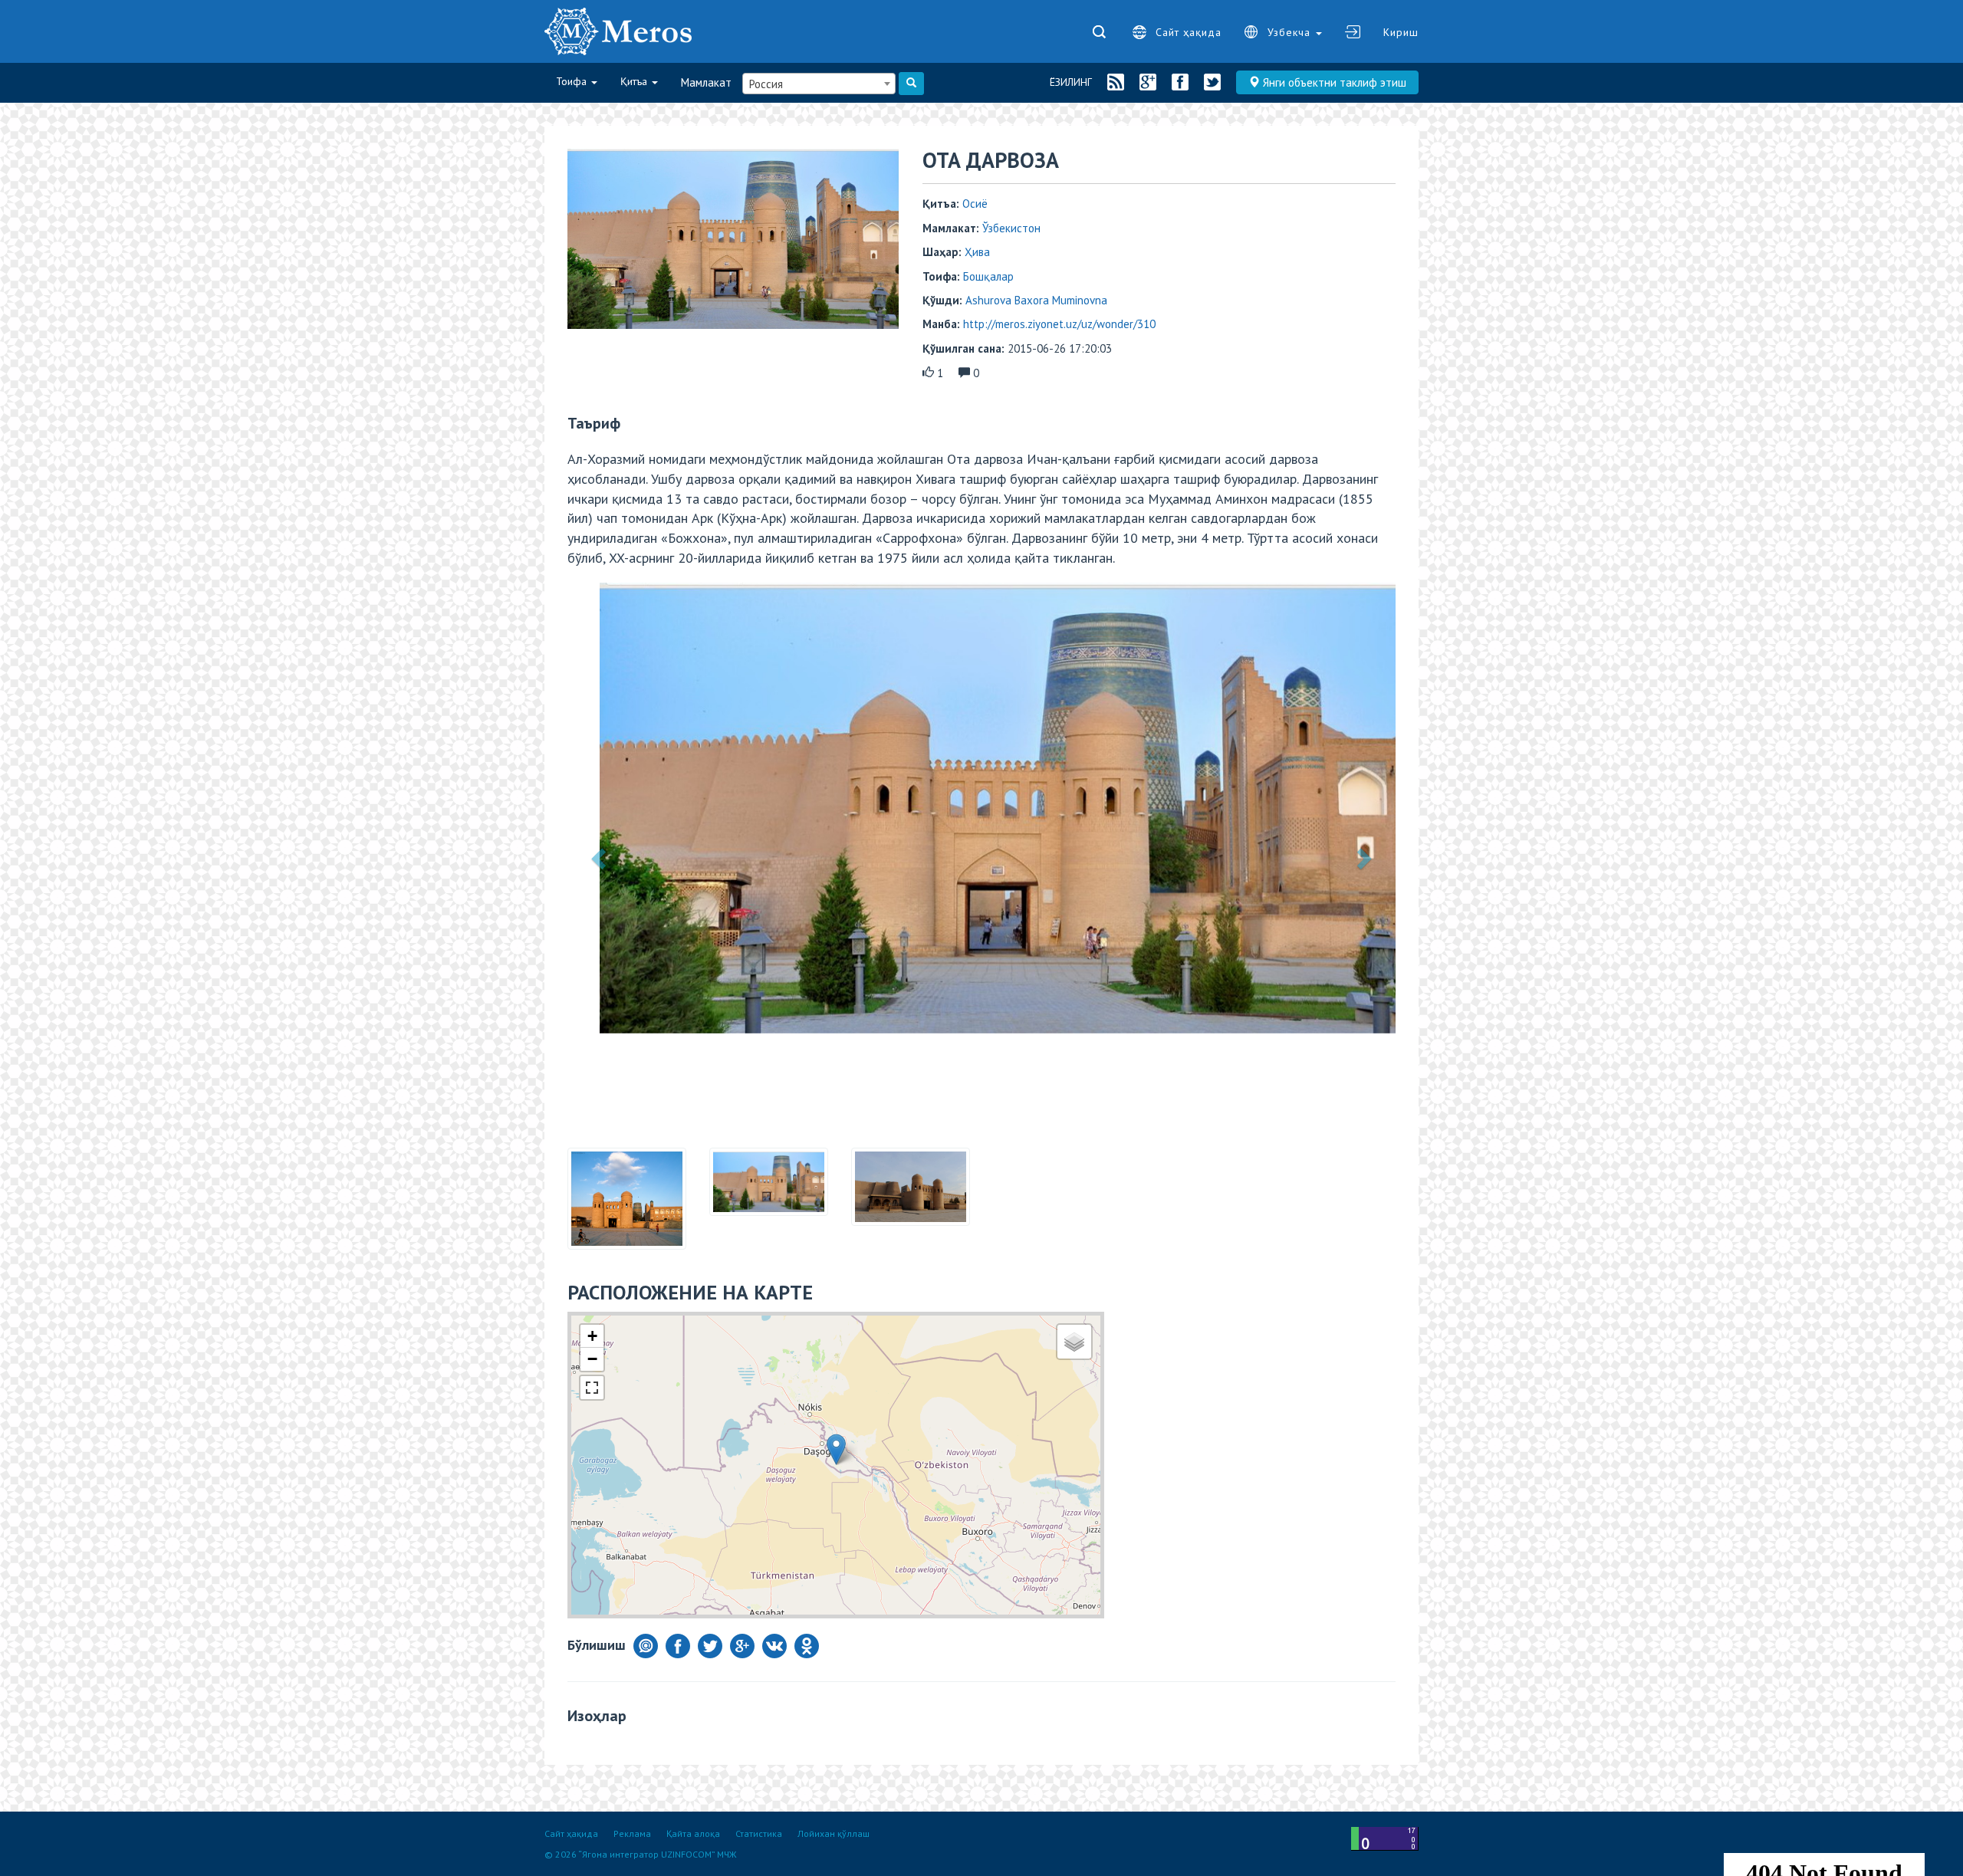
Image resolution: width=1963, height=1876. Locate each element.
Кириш (1401, 32)
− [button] (592, 1259)
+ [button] (592, 1236)
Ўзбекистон (1011, 228)
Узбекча (1291, 32)
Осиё (975, 204)
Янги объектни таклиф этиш (1333, 82)
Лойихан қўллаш (834, 1833)
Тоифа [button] (573, 81)
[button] (600, 808)
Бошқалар (988, 276)
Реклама (632, 1833)
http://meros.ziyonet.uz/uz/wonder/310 (1059, 324)
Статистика (759, 1833)
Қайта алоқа (693, 1833)
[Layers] (1074, 1242)
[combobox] (819, 84)
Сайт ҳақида (1189, 32)
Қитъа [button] (635, 81)
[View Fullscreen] (592, 1288)
